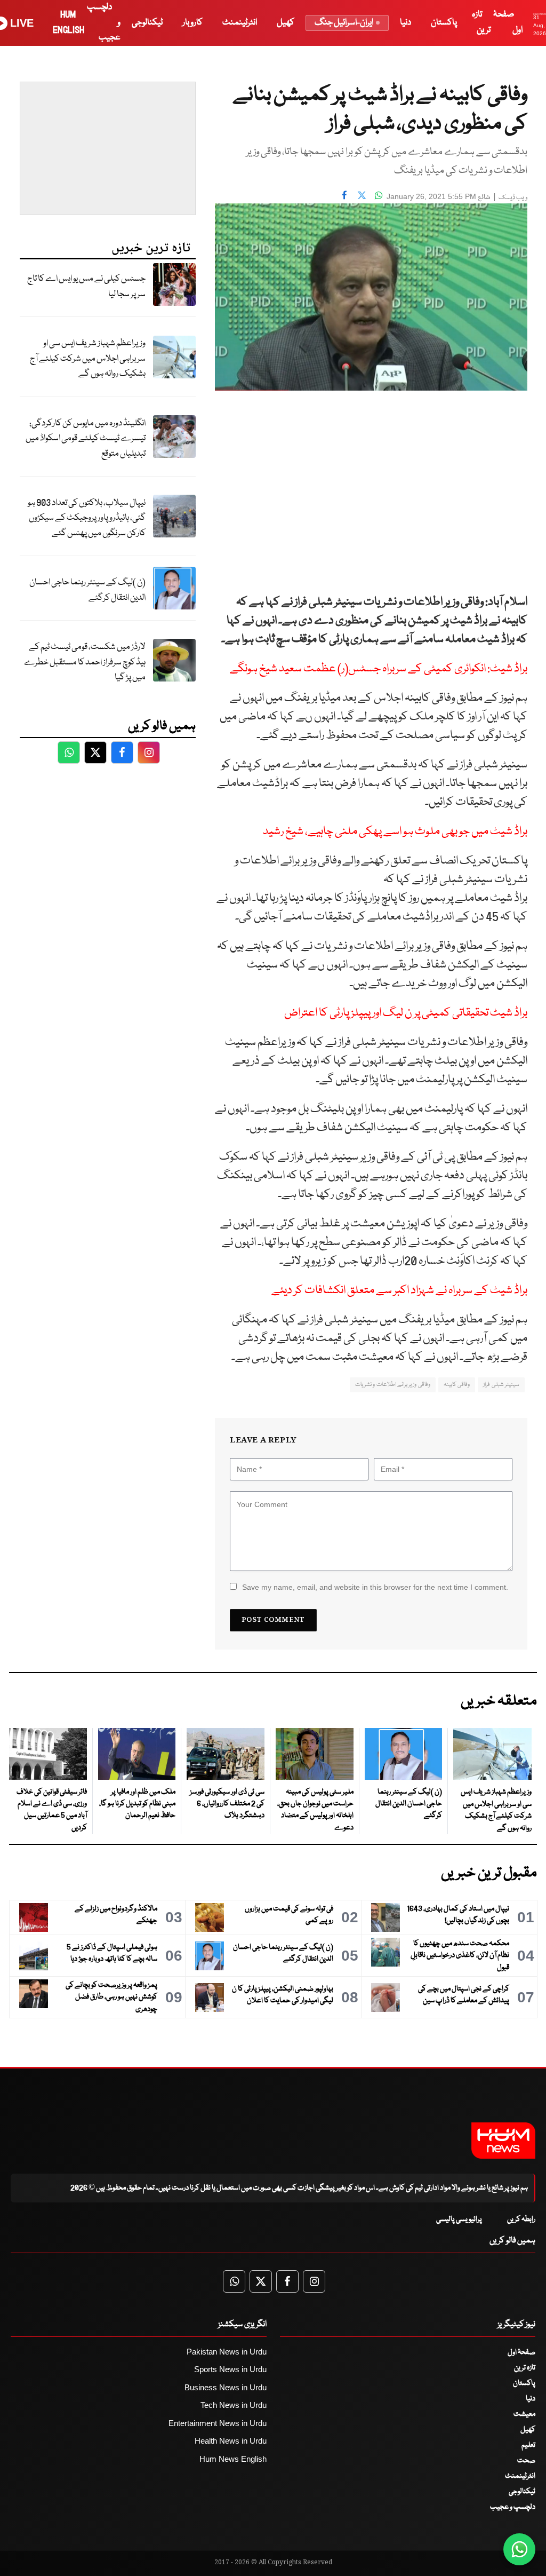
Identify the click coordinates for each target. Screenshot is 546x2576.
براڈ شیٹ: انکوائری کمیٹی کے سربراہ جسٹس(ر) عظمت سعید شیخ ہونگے (379, 669)
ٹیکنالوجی (147, 23)
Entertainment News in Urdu (218, 2423)
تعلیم (528, 2445)
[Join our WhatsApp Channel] (519, 2549)
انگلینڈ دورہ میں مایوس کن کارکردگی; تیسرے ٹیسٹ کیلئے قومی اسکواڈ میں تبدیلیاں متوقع (86, 439)
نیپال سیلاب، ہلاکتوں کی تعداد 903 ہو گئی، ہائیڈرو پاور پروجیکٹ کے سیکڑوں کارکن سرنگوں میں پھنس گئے (87, 518)
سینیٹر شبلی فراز (501, 1385)
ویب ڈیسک (513, 198)
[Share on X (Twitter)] (362, 195)
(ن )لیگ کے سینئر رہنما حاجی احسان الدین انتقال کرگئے (87, 590)
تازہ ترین (525, 2368)
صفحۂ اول (521, 2352)
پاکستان (444, 23)
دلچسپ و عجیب (513, 2507)
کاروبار (192, 23)
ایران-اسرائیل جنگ (344, 23)
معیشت (524, 2414)
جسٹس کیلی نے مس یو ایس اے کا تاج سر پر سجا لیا (86, 287)
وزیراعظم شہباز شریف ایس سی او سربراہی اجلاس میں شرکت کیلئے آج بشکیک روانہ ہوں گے (88, 359)
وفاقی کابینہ (457, 1385)
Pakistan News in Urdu (227, 2352)
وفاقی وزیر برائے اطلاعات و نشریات (393, 1385)
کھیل (286, 23)
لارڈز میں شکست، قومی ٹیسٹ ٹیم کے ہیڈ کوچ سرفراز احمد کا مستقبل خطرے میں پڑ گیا (85, 662)
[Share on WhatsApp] (379, 195)
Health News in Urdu (231, 2441)
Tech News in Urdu (234, 2405)
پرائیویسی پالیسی (459, 2220)
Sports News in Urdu (230, 2369)
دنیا (406, 23)
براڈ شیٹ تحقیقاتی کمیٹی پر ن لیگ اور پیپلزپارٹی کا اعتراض (406, 1013)
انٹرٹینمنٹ (240, 23)
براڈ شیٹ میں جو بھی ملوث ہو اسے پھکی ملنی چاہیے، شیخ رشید (395, 832)
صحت (526, 2461)
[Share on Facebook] (344, 195)
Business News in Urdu (226, 2387)
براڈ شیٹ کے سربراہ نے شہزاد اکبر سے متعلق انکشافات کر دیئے (399, 1291)
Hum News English (233, 2459)
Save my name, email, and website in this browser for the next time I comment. (375, 1587)
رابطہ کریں (521, 2220)
